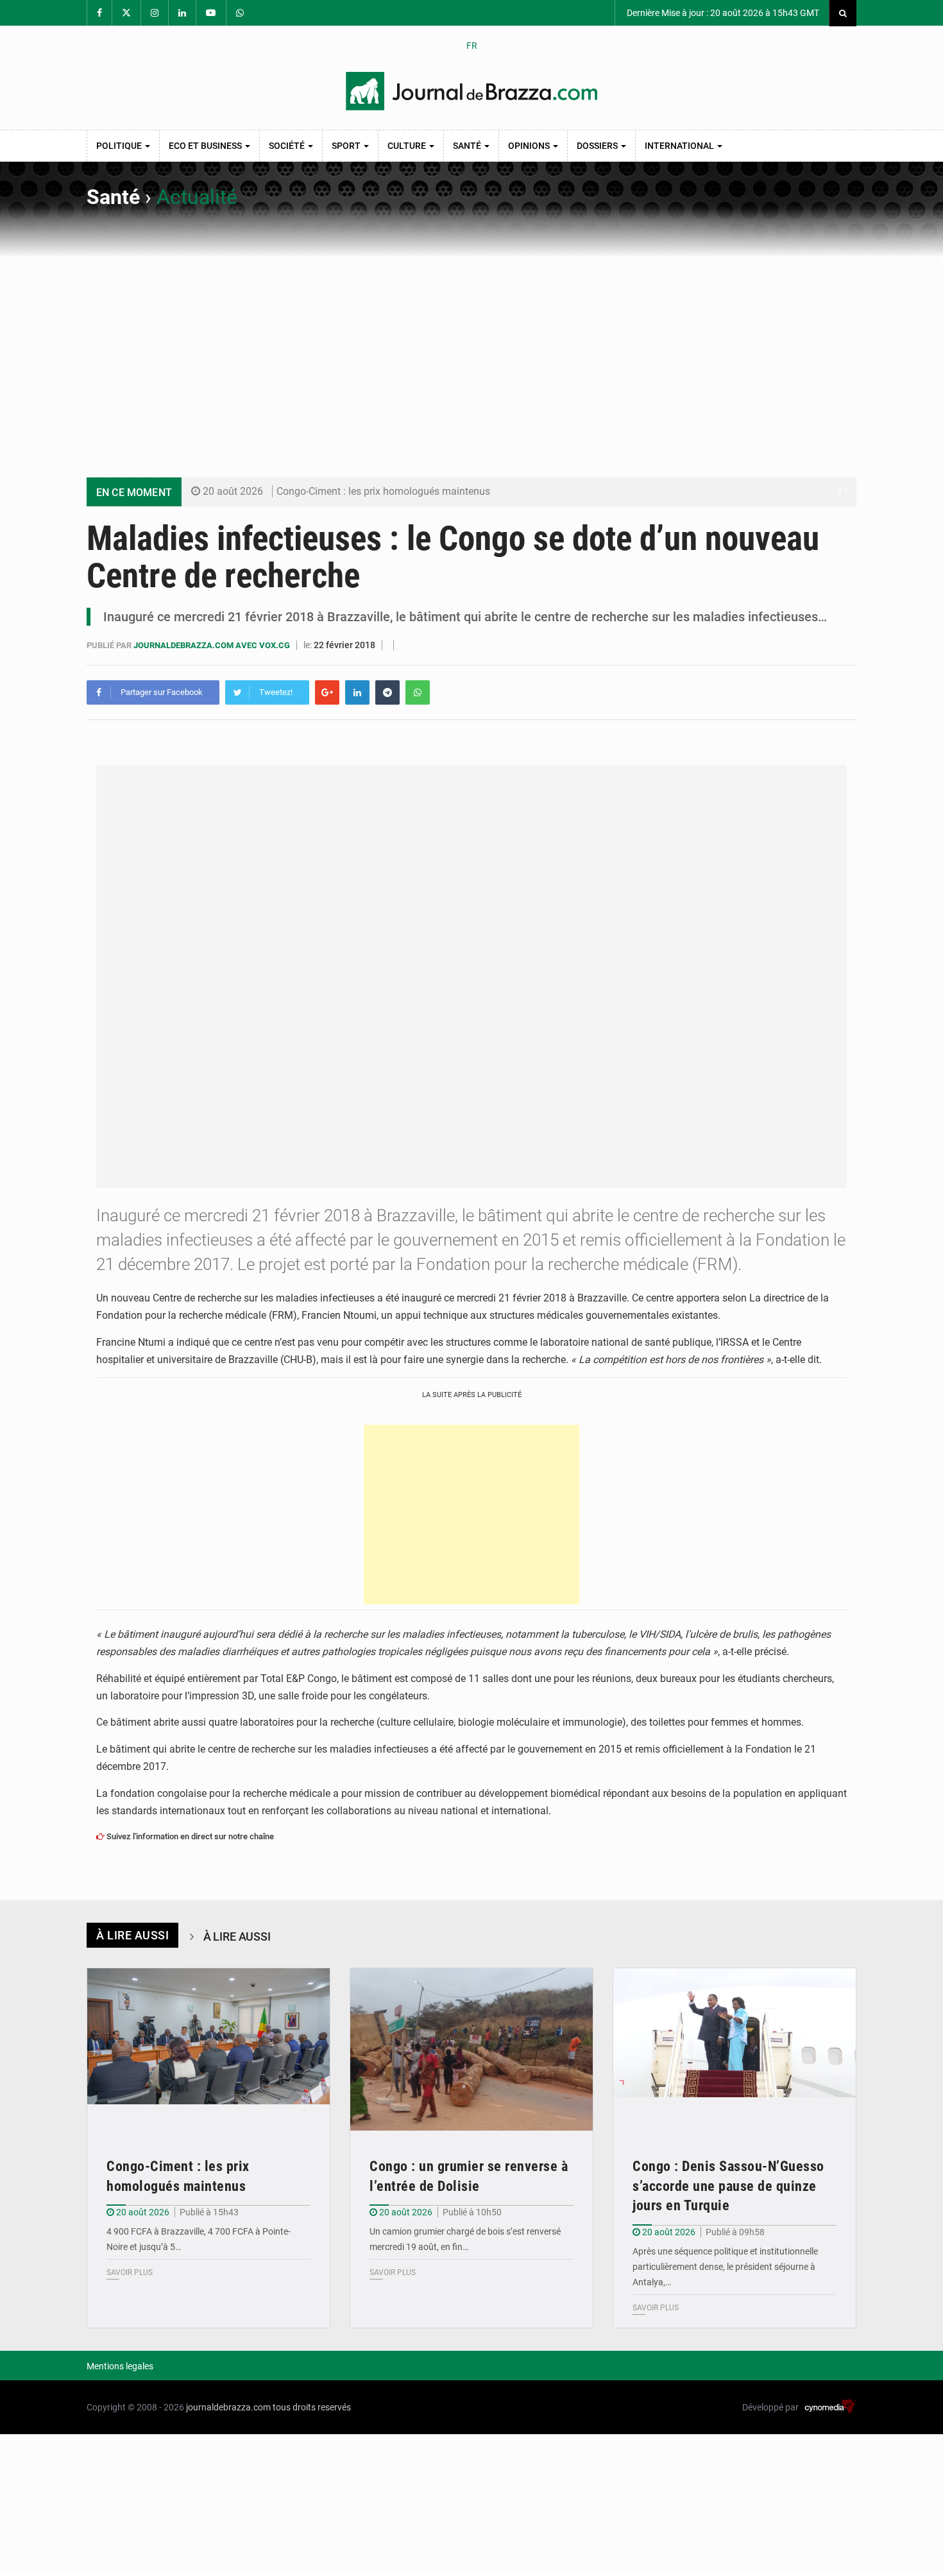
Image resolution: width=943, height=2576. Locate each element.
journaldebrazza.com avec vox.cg (213, 645)
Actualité (197, 197)
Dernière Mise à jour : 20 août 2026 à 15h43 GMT (722, 13)
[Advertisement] (471, 354)
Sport (347, 146)
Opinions (530, 146)
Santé (468, 146)
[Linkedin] (357, 692)
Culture (408, 146)
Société (288, 146)
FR (472, 46)
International (680, 146)
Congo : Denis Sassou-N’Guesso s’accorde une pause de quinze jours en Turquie (728, 2186)
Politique (120, 146)
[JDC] (471, 91)
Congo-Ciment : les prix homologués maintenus (383, 491)
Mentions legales (120, 2366)
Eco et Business (206, 146)
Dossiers (598, 146)
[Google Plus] (327, 692)
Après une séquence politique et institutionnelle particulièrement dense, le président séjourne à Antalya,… (725, 2267)
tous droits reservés (312, 2407)
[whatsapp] (418, 692)
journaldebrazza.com (228, 2407)
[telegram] (387, 692)
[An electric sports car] (208, 2049)
